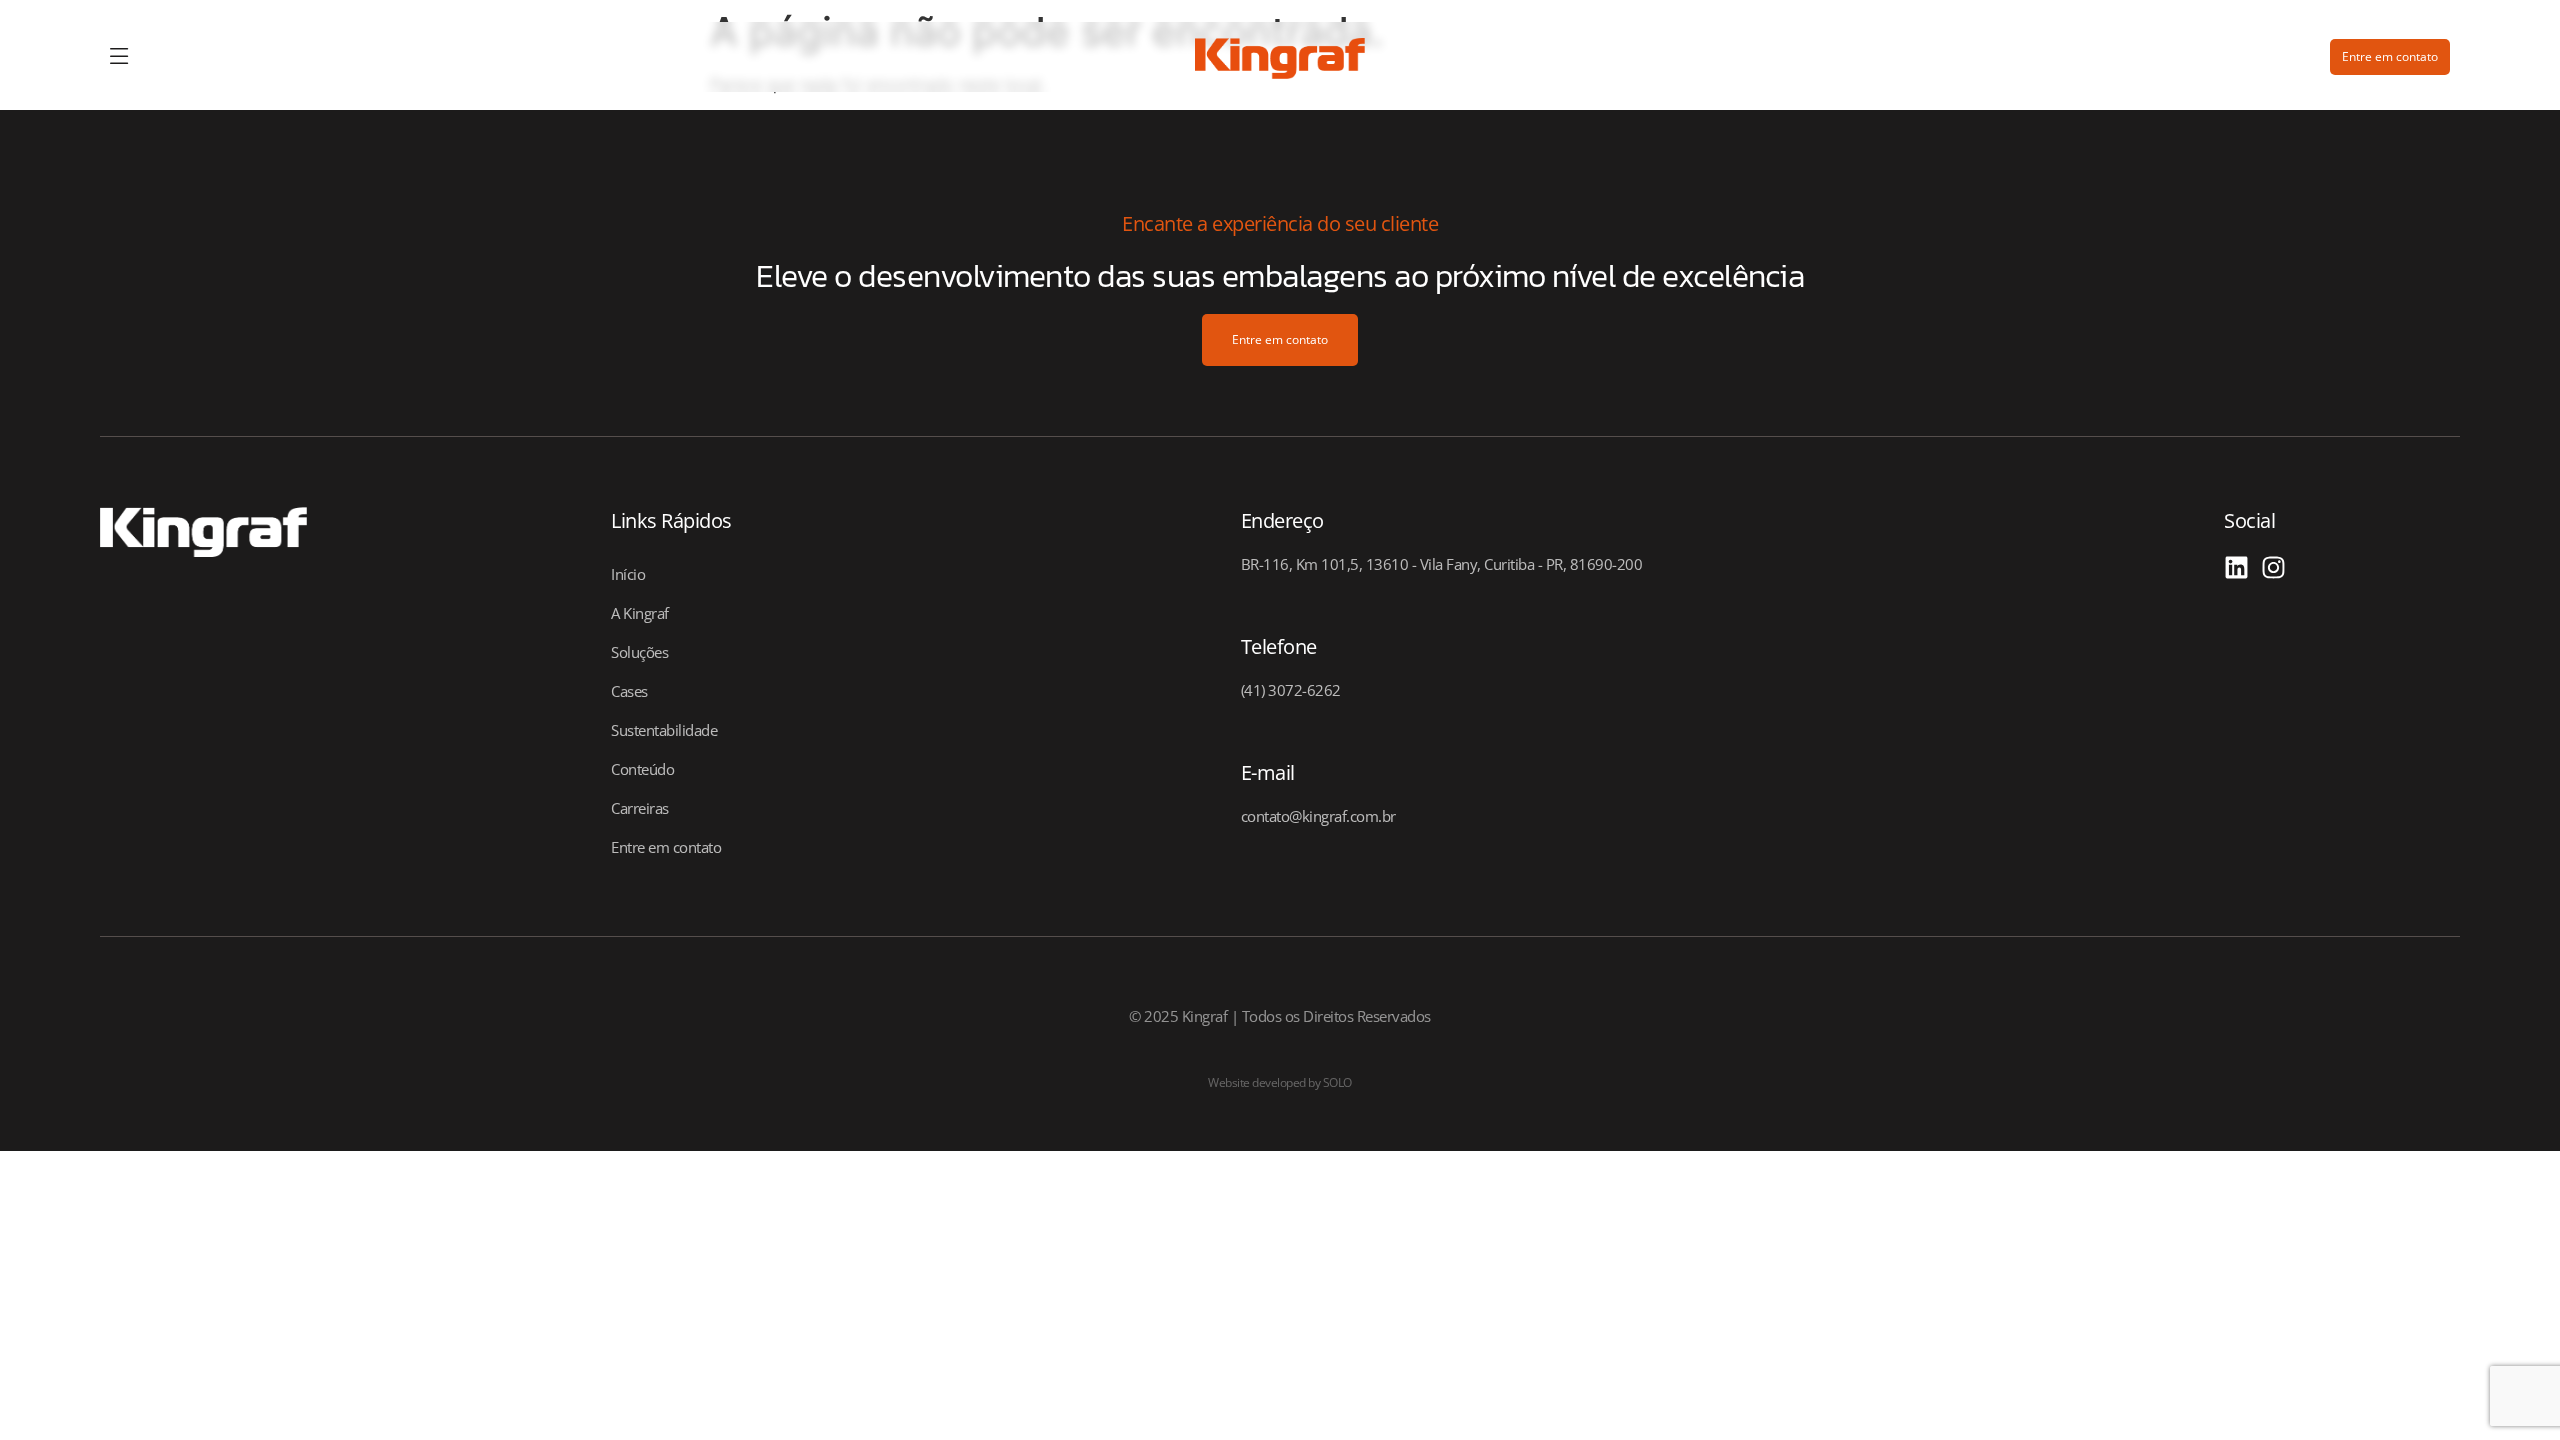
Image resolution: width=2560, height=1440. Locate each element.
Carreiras (640, 808)
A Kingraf (640, 613)
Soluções (639, 652)
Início (628, 574)
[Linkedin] (2236, 567)
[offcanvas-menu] (119, 57)
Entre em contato (666, 847)
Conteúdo (642, 769)
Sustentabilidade (664, 730)
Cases (629, 691)
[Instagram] (2273, 567)
